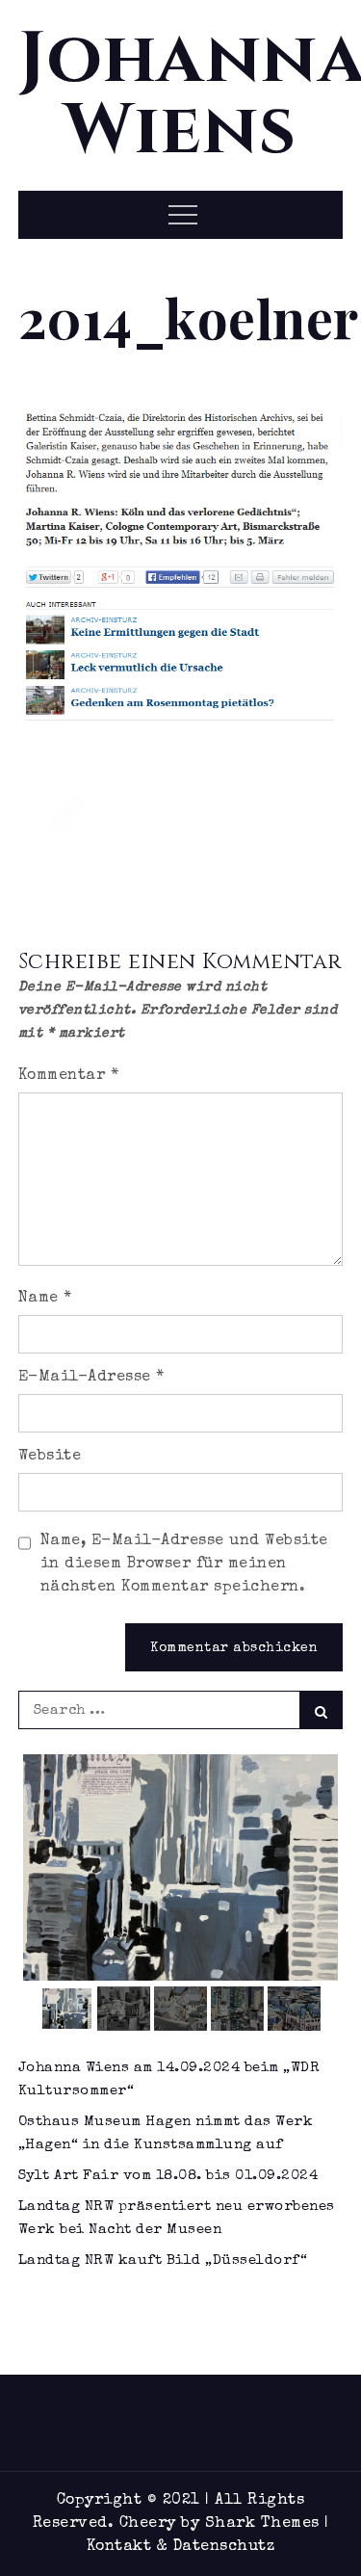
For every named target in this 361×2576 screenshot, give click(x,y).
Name (45, 1299)
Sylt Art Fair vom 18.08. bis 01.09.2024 (168, 2176)
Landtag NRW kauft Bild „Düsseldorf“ (163, 2261)
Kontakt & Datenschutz (181, 2547)
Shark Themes (265, 2524)
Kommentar (69, 1076)
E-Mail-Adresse (91, 1378)
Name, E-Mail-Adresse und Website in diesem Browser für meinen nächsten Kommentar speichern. (184, 1564)
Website (50, 1457)
